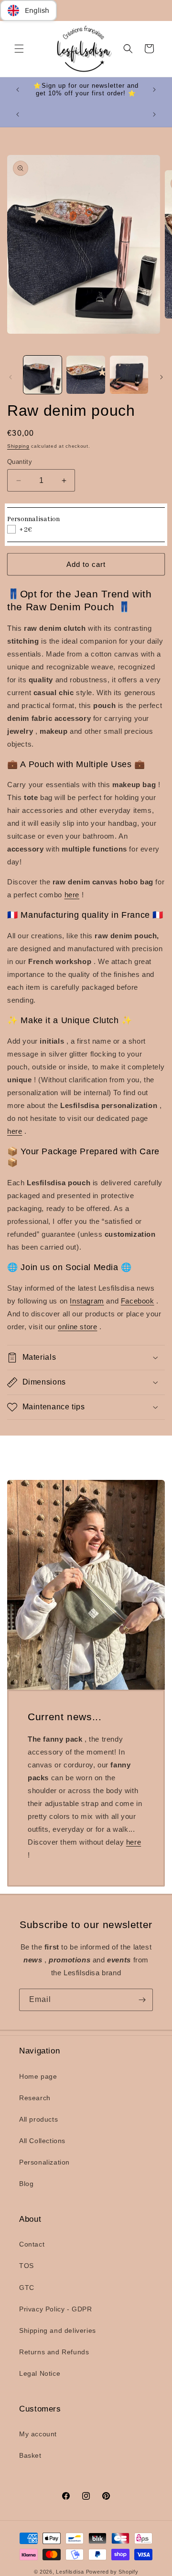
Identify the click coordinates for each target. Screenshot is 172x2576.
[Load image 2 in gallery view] (86, 375)
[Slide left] (11, 377)
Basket (30, 2455)
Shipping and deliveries (58, 2330)
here (72, 895)
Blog (26, 2184)
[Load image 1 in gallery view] (43, 375)
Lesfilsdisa (70, 2572)
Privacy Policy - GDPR (56, 2309)
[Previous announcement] (18, 90)
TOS (27, 2266)
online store (77, 1327)
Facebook (138, 1301)
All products (38, 2119)
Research (35, 2098)
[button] (19, 49)
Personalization (44, 2162)
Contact (32, 2244)
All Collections (42, 2141)
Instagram (87, 1301)
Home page (38, 2076)
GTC (27, 2288)
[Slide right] (161, 377)
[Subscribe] (142, 2000)
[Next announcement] (154, 90)
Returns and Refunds (54, 2352)
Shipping (18, 446)
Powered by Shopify (112, 2572)
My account (38, 2434)
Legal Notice (40, 2373)
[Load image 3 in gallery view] (129, 375)
